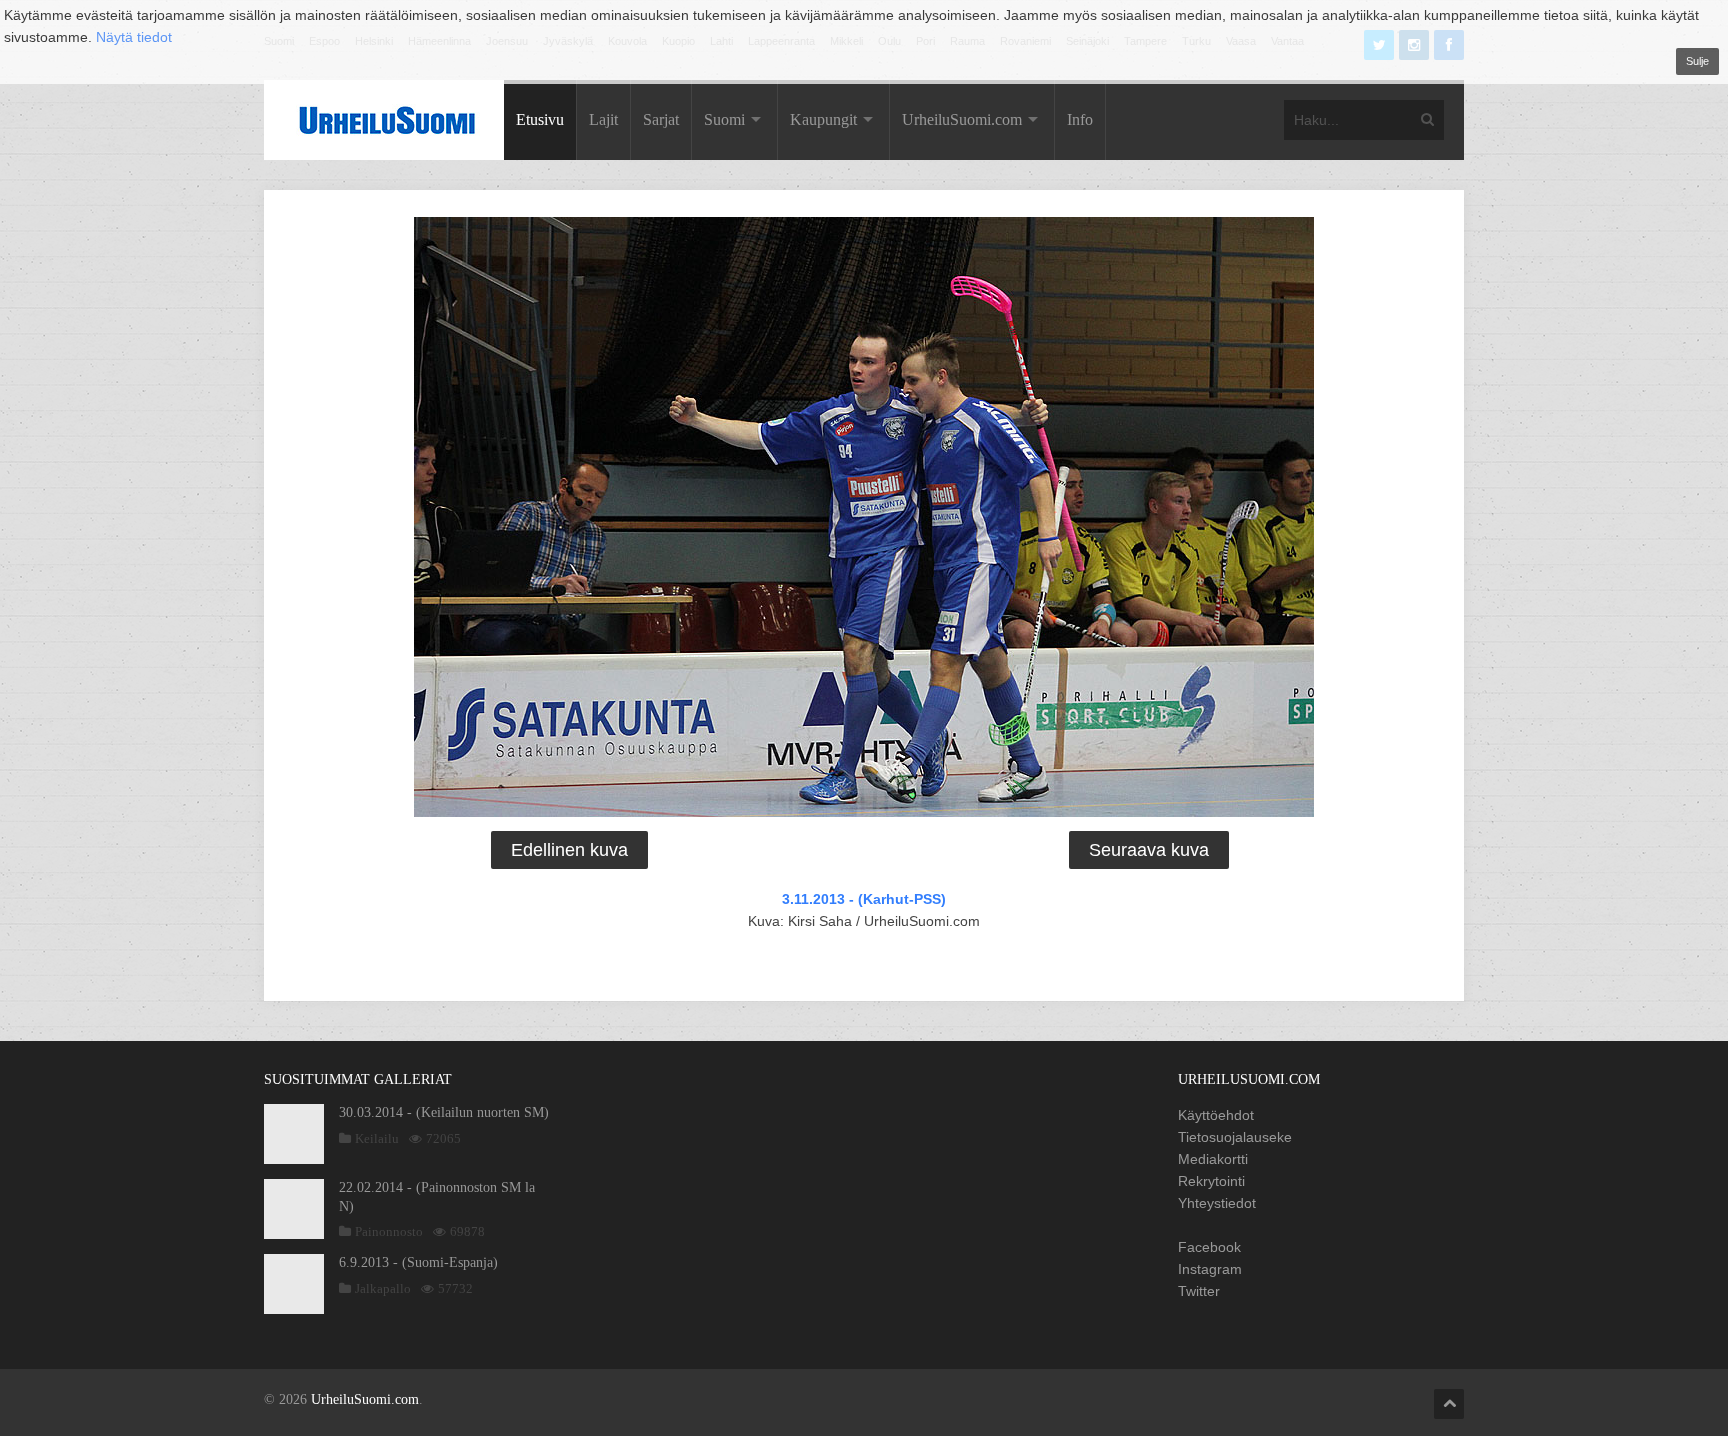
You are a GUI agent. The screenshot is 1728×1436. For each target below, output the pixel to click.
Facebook (1209, 1247)
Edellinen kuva (569, 850)
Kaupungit (823, 119)
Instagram (1210, 1269)
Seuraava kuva (1149, 850)
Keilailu (377, 1138)
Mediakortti (1213, 1159)
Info (1080, 119)
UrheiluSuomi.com (962, 119)
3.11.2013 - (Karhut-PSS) (864, 899)
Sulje (1697, 61)
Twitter (1199, 1291)
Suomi (724, 119)
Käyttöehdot (1216, 1115)
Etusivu (540, 119)
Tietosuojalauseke (1235, 1137)
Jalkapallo (383, 1288)
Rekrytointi (1211, 1181)
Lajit (603, 119)
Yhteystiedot (1217, 1203)
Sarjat (661, 119)
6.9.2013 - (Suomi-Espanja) (418, 1262)
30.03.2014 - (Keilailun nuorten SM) (444, 1112)
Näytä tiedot (134, 37)
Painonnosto (389, 1231)
